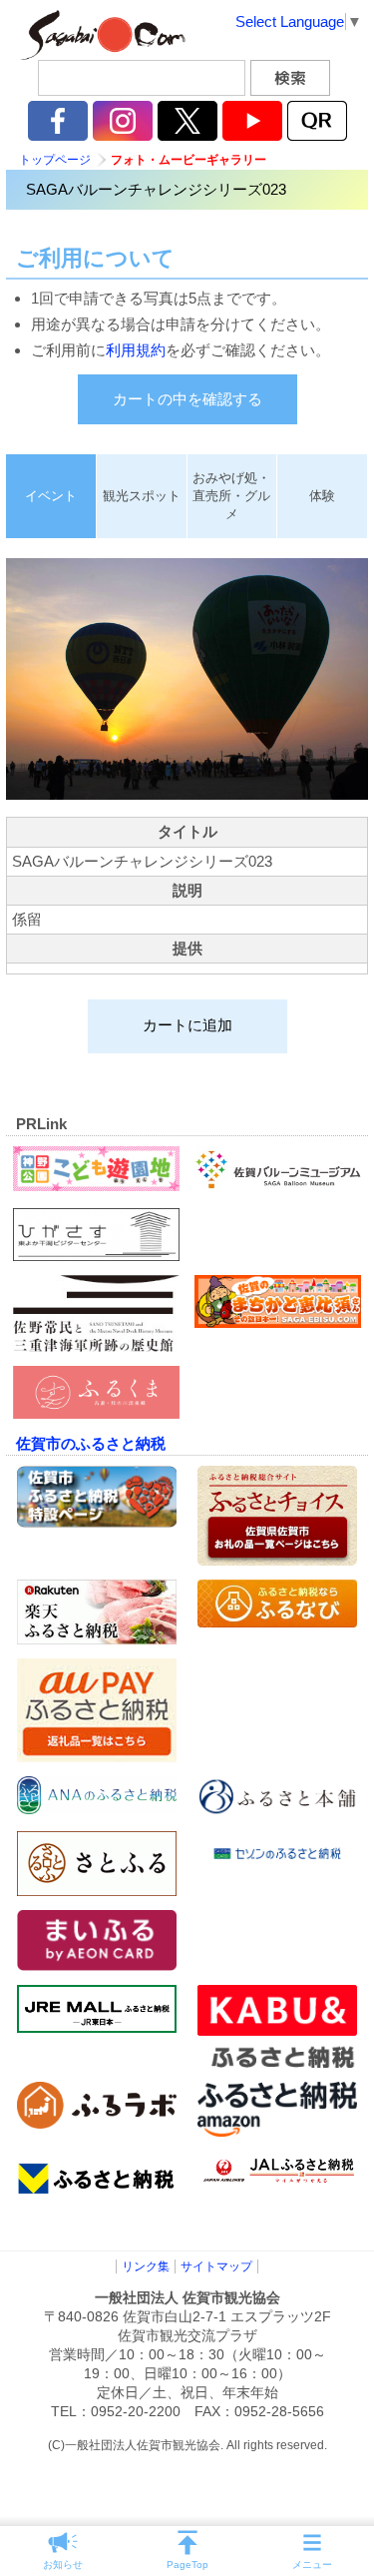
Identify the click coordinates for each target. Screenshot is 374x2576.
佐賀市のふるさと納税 (91, 1443)
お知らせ (63, 2565)
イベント (51, 496)
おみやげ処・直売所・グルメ (231, 496)
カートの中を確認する (187, 399)
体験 (322, 496)
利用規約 (136, 350)
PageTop (187, 2565)
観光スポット (142, 496)
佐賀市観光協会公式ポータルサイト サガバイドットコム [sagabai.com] (100, 35)
